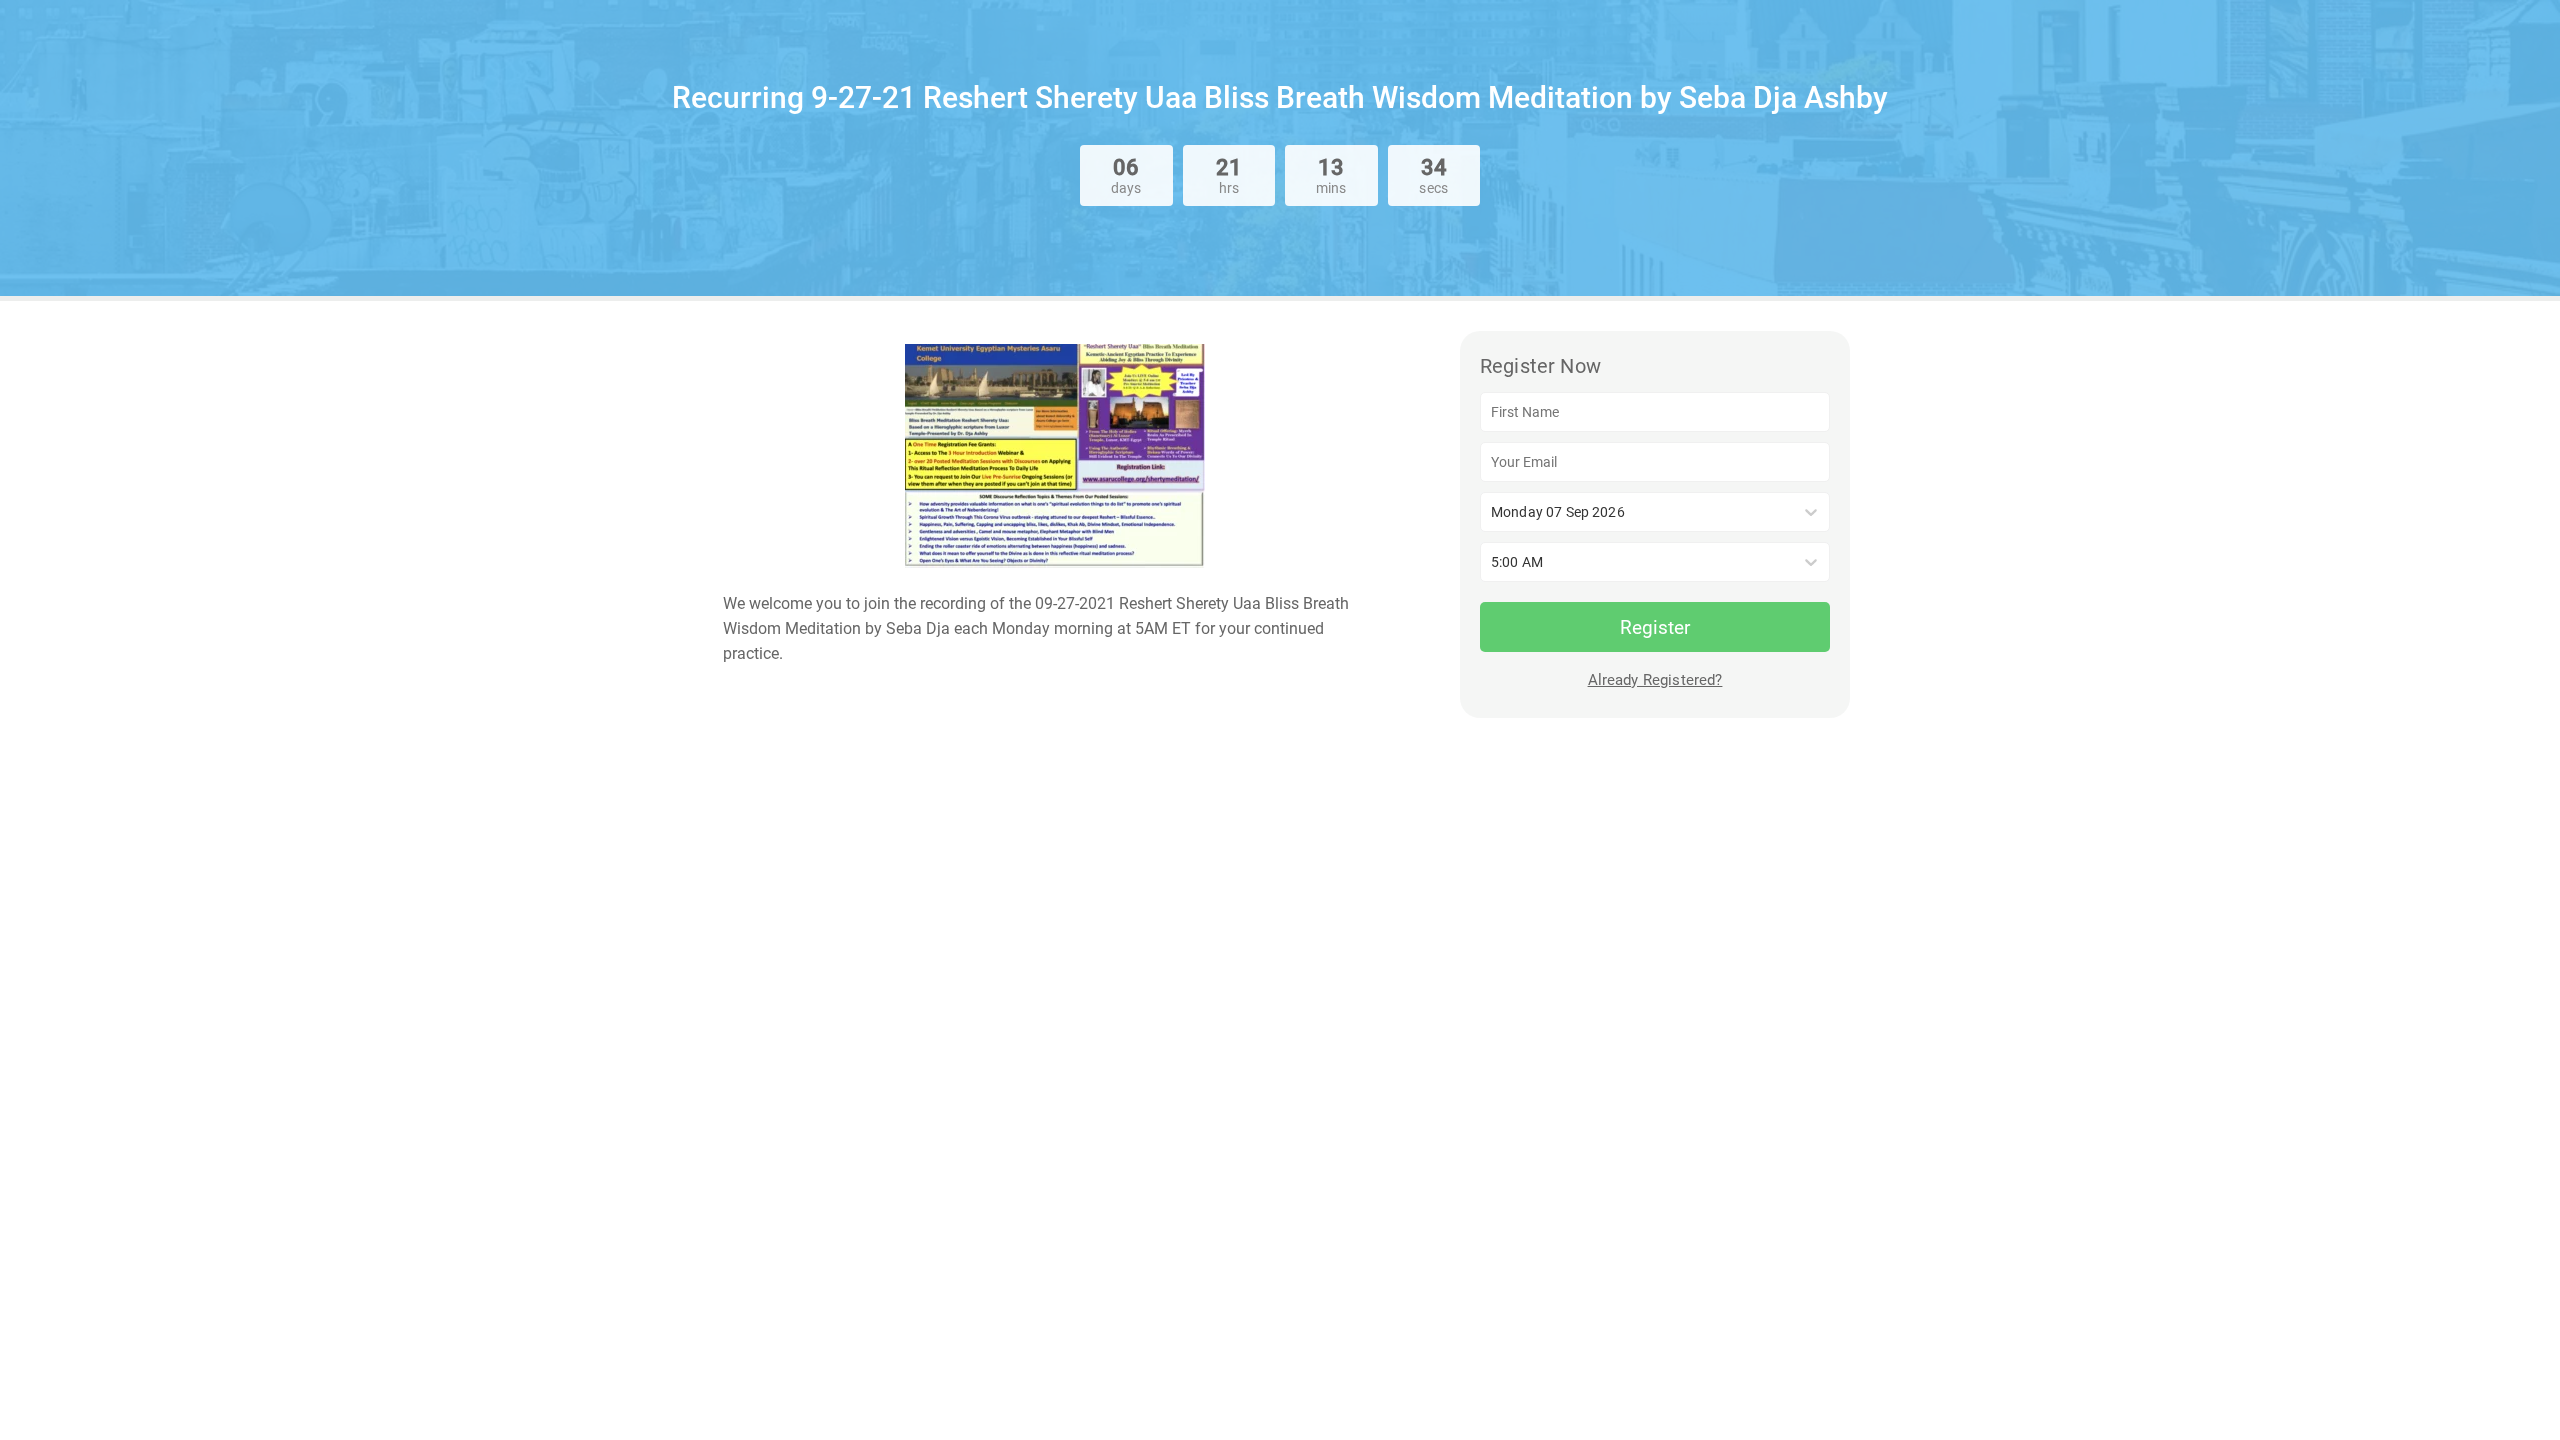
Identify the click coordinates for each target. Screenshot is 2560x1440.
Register (1655, 627)
